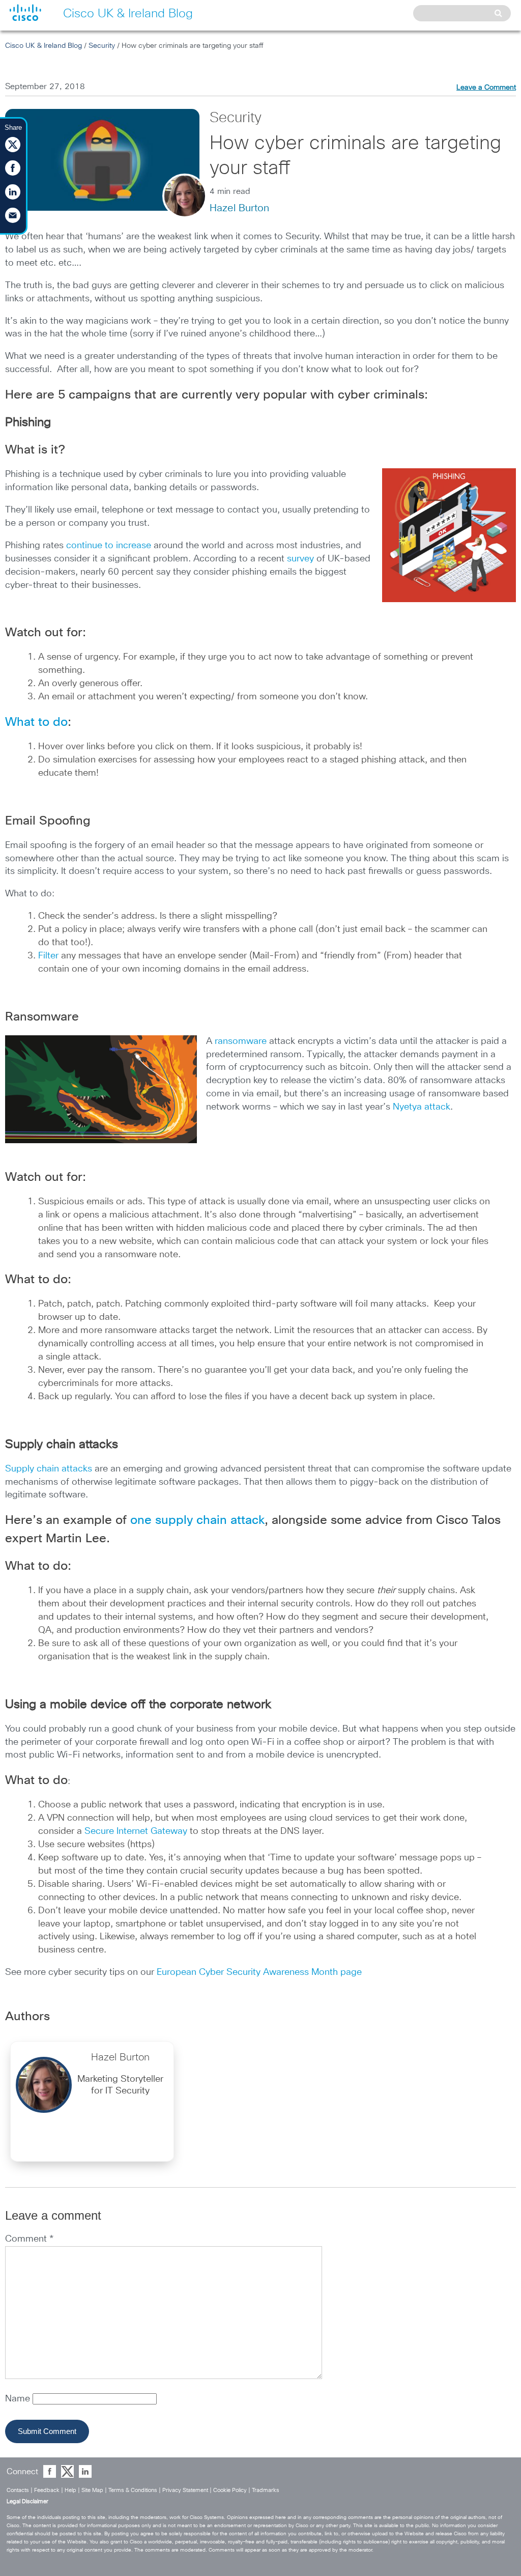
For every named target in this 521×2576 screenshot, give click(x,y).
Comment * (29, 2239)
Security (102, 46)
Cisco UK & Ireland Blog (44, 46)
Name (19, 2399)
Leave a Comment (486, 88)
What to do (36, 722)
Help (70, 2490)
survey (300, 559)
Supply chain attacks (49, 1469)
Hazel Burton (239, 208)
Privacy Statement (185, 2490)
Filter (50, 956)
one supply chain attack (197, 1520)
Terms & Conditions (133, 2490)
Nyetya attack (422, 1107)
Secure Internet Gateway (136, 1831)
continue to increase (109, 546)
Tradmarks (266, 2490)
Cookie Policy (230, 2490)
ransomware (241, 1041)
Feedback (47, 2490)
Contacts (18, 2490)
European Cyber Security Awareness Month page (259, 1972)
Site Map (92, 2490)
